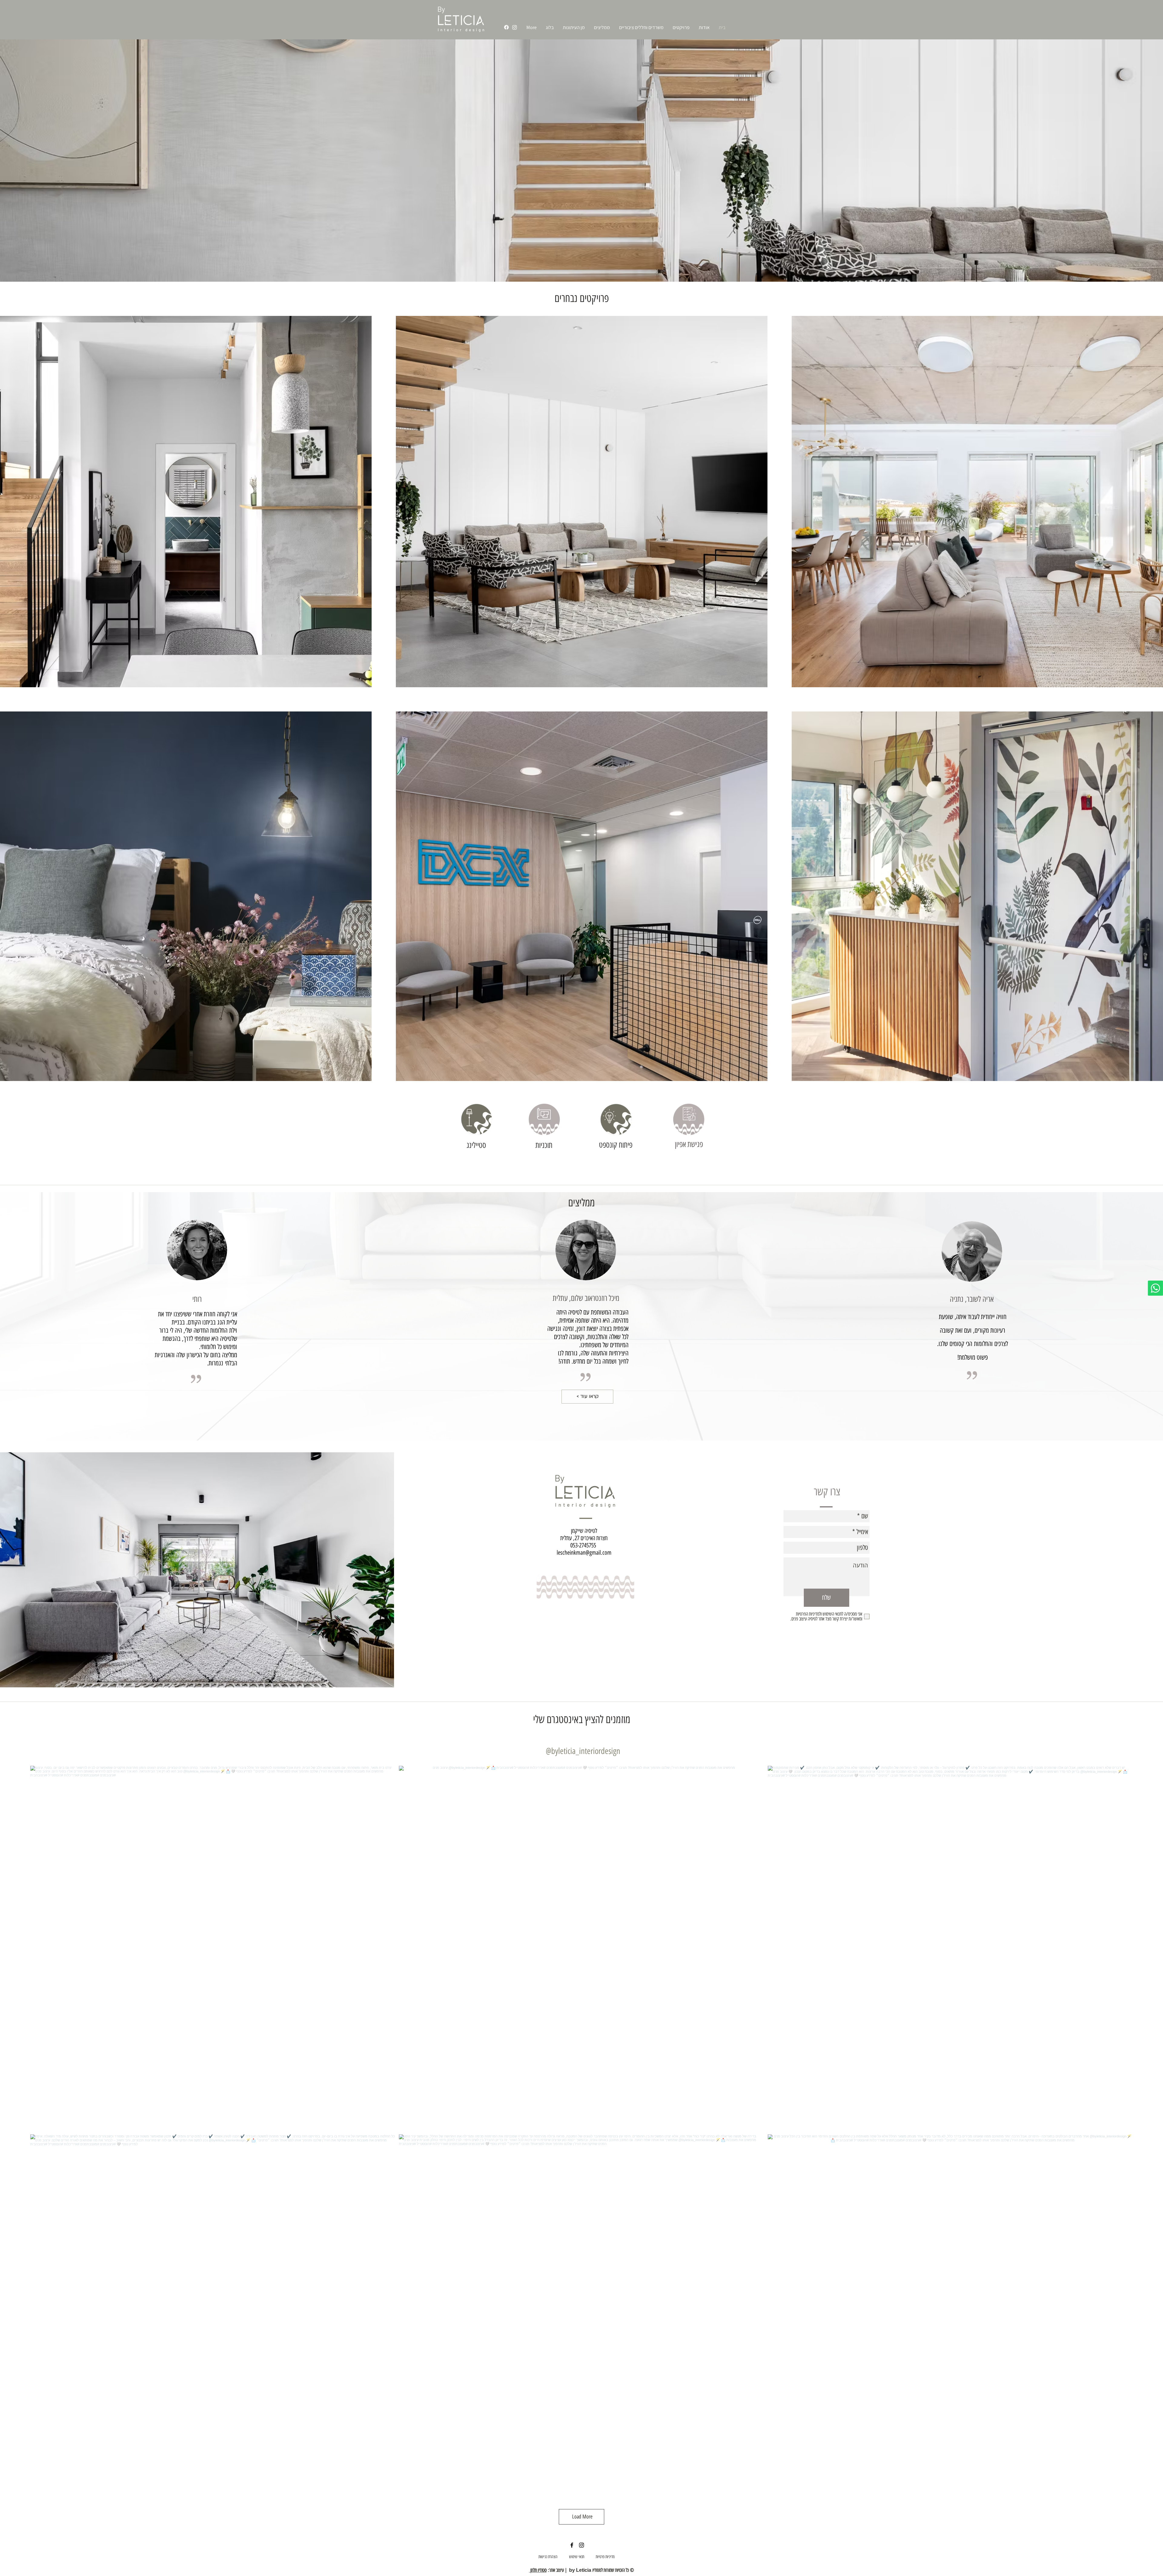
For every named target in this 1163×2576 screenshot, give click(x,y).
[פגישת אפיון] (689, 1119)
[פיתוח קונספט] (616, 1119)
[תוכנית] (544, 1119)
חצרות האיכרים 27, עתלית (584, 1538)
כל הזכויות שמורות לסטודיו (610, 2570)
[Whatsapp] (1155, 1288)
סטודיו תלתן (538, 2570)
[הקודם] (34, 161)
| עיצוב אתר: (558, 2570)
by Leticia (580, 2570)
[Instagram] (515, 27)
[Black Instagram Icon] (581, 2545)
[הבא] (1129, 161)
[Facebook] (506, 27)
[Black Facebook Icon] (572, 2545)
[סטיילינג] (476, 1119)
